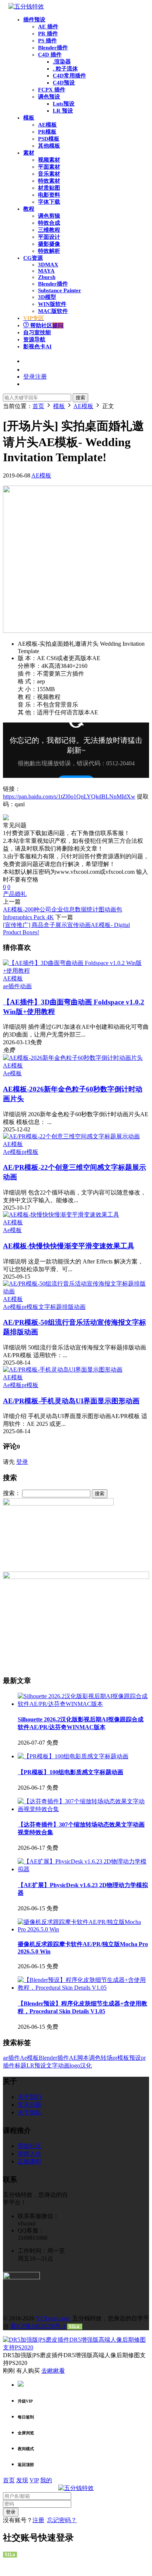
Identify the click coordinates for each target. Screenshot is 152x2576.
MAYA (46, 271)
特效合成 (49, 223)
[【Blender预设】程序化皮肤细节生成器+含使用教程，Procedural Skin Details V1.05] (83, 1988)
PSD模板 (49, 139)
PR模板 (47, 132)
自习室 (37, 332)
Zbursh (47, 277)
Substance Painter (60, 290)
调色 (95, 2058)
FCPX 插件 (52, 90)
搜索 (80, 398)
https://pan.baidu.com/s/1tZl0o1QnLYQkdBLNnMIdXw (69, 796)
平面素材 (49, 167)
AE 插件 (48, 27)
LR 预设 (63, 111)
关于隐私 (30, 2112)
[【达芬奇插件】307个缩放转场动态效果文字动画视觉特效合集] (83, 1809)
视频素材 (49, 160)
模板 (29, 118)
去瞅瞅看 (53, 2371)
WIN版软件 (52, 304)
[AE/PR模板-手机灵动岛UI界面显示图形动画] (63, 1370)
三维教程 (49, 230)
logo (75, 2065)
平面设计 (49, 237)
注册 (38, 2520)
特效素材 (49, 181)
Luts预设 (64, 104)
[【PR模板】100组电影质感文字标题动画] (73, 1756)
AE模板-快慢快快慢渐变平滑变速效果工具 (69, 1246)
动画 (26, 986)
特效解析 (49, 251)
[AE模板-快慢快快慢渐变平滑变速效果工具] (61, 1215)
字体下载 (49, 202)
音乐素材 (49, 174)
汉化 (86, 2065)
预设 (135, 2058)
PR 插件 (48, 34)
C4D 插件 (50, 55)
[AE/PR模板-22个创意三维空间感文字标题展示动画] (71, 1136)
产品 (9, 894)
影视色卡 (37, 346)
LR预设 (36, 2065)
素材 (29, 153)
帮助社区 (46, 325)
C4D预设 (64, 83)
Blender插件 (53, 48)
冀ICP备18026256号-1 (38, 2326)
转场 (107, 2058)
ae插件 (11, 986)
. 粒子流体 (65, 69)
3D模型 (47, 297)
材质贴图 (49, 188)
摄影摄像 (49, 244)
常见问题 (30, 2105)
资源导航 (34, 339)
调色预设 (49, 97)
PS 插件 (47, 41)
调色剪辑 (49, 216)
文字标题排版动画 (62, 1307)
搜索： (12, 1493)
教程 (29, 209)
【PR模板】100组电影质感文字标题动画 (70, 1772)
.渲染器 (62, 62)
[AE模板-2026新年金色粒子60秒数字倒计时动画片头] (73, 1058)
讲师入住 (30, 2154)
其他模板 (49, 146)
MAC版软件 (53, 311)
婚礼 (21, 894)
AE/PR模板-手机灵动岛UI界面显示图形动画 (71, 1401)
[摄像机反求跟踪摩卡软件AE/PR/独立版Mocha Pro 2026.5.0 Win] (83, 1929)
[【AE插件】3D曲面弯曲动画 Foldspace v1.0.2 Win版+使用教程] (76, 971)
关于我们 (30, 2097)
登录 (22, 1462)
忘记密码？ (62, 2520)
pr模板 (30, 1152)
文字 (52, 2065)
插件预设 (34, 20)
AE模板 (47, 125)
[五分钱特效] (26, 6)
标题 (21, 2065)
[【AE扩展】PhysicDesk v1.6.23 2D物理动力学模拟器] (83, 1869)
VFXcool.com (53, 2318)
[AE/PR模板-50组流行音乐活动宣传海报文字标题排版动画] (76, 1291)
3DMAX (48, 265)
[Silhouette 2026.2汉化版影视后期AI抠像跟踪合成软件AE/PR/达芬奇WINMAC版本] (83, 1704)
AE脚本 (79, 2058)
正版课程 (30, 2161)
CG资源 (33, 258)
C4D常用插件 (69, 76)
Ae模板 (12, 1073)
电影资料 (49, 195)
